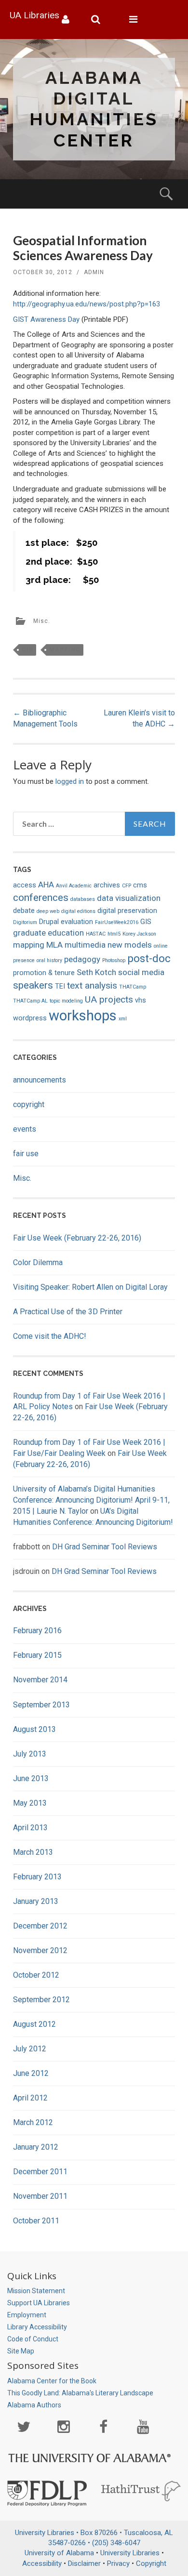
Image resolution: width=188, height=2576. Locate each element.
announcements (40, 1080)
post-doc (149, 958)
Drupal (49, 922)
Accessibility (42, 2563)
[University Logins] (69, 20)
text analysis (92, 985)
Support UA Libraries (39, 2303)
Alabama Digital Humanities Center (94, 109)
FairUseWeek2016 (117, 922)
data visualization (129, 898)
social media (141, 972)
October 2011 (36, 2221)
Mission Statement (36, 2291)
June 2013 (31, 1778)
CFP (127, 886)
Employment (27, 2315)
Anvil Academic (74, 886)
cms (140, 885)
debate (24, 911)
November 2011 (40, 2196)
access (25, 885)
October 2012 (36, 1975)
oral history (49, 960)
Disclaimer (84, 2563)
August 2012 (34, 2024)
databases (83, 899)
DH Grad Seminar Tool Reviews (105, 1547)
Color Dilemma (38, 1262)
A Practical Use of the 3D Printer (68, 1312)
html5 (114, 934)
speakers (33, 985)
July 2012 (30, 2049)
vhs (141, 1000)
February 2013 (37, 1877)
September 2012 (41, 2000)
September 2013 (41, 1705)
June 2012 (31, 2073)
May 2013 (30, 1803)
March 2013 (33, 1852)
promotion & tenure (44, 973)
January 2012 (36, 2147)
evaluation (77, 922)
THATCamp (133, 987)
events (25, 1129)
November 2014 (40, 1680)
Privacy (118, 2563)
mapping (65, 650)
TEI (60, 986)
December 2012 (40, 1926)
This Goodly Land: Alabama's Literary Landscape (80, 2393)
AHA (46, 885)
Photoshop (114, 960)
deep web (48, 911)
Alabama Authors (34, 2405)
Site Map (21, 2351)
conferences (41, 898)
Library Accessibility (37, 2327)
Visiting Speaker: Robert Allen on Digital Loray (90, 1287)
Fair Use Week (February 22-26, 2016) (77, 1238)
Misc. (42, 621)
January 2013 (36, 1901)
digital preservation (127, 911)
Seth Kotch (96, 972)
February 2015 (37, 1655)
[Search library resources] (99, 20)
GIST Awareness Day (46, 319)
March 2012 (33, 2122)
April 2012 (30, 2098)
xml (123, 1019)
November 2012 (40, 1950)
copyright (29, 1104)
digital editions (78, 911)
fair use (26, 1154)
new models (130, 945)
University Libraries (130, 2553)
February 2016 (37, 1631)
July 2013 (30, 1754)
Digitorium (25, 922)
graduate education (48, 933)
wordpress (30, 1018)
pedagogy (82, 959)
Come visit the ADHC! (50, 1336)
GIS (27, 650)
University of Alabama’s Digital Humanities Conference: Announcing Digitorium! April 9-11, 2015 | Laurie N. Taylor (91, 1500)
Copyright (151, 2563)
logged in (70, 781)
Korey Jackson (139, 934)
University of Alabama (59, 2553)
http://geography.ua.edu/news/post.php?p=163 (87, 304)
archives (107, 885)
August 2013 (34, 1729)
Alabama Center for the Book (52, 2381)
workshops (83, 1016)
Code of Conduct (33, 2339)
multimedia (85, 945)
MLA (54, 945)
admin (94, 272)
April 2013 (30, 1828)
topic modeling (66, 1001)
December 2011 (40, 2172)
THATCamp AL (30, 1001)
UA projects (109, 999)
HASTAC (96, 934)
